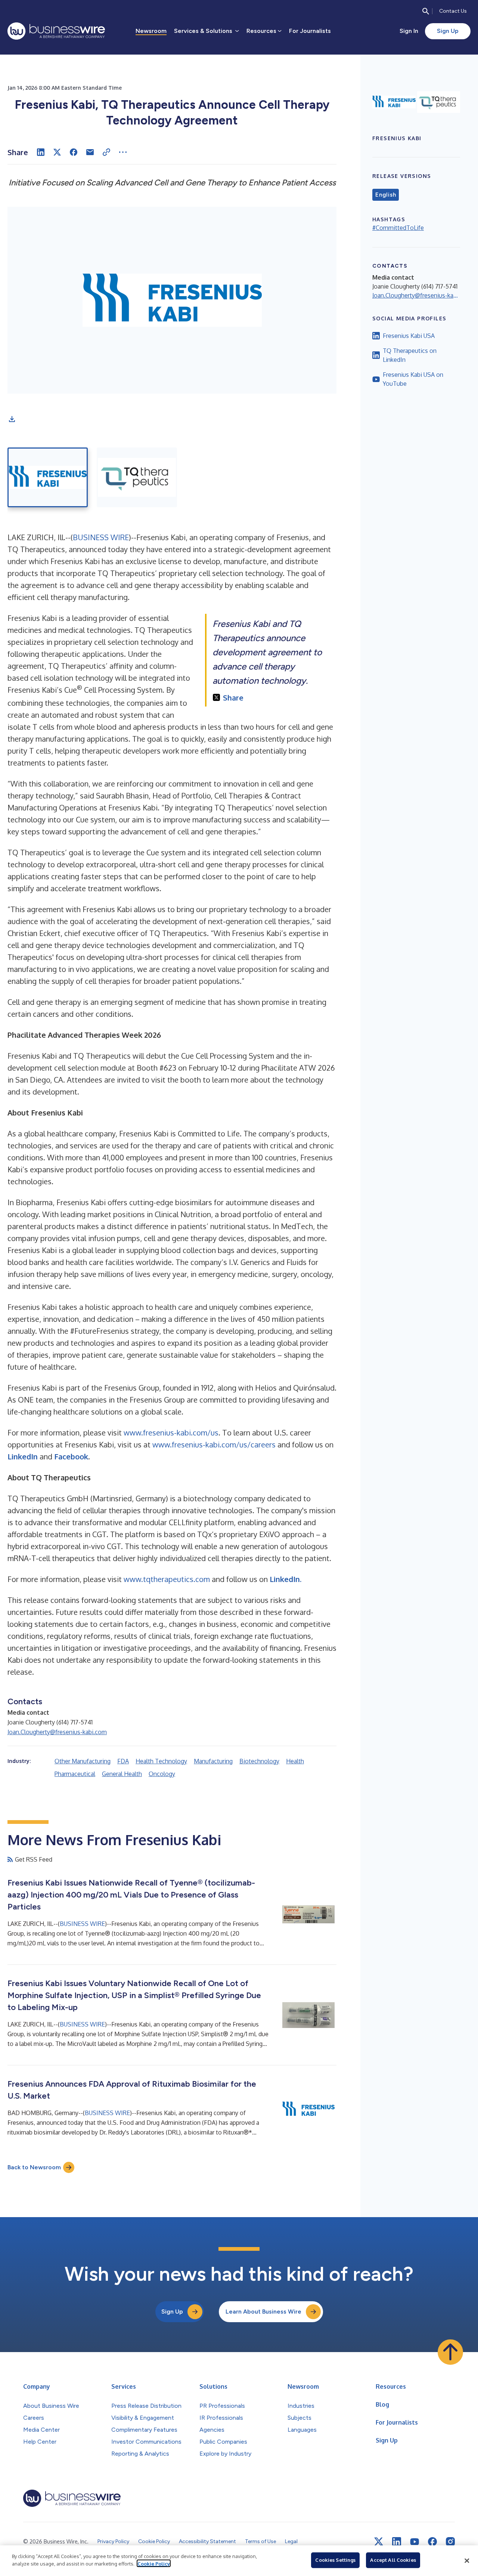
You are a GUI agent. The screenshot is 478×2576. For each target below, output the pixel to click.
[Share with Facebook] (74, 152)
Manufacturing (213, 1761)
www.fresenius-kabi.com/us (171, 1432)
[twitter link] (379, 2542)
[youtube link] (415, 2542)
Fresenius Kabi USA (409, 336)
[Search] (426, 11)
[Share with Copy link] (106, 152)
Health (295, 1761)
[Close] (467, 2561)
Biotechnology (259, 1761)
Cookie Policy (154, 2563)
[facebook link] (432, 2542)
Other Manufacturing (83, 1761)
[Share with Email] (90, 152)
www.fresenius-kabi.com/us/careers (214, 1444)
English (386, 195)
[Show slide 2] (137, 477)
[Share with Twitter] (57, 152)
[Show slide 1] (48, 477)
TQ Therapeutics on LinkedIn (410, 355)
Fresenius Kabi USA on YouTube (413, 379)
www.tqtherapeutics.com (167, 1579)
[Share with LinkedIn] (41, 152)
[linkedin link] (397, 2542)
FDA (123, 1761)
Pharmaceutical (75, 1774)
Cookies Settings (335, 2560)
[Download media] (12, 419)
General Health (122, 1774)
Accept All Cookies (393, 2560)
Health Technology (161, 1761)
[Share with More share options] (123, 152)
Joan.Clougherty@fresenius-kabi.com (57, 1732)
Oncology (162, 1774)
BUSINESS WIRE (101, 537)
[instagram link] (450, 2542)
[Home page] (56, 31)
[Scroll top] (450, 2352)
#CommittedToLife (398, 228)
